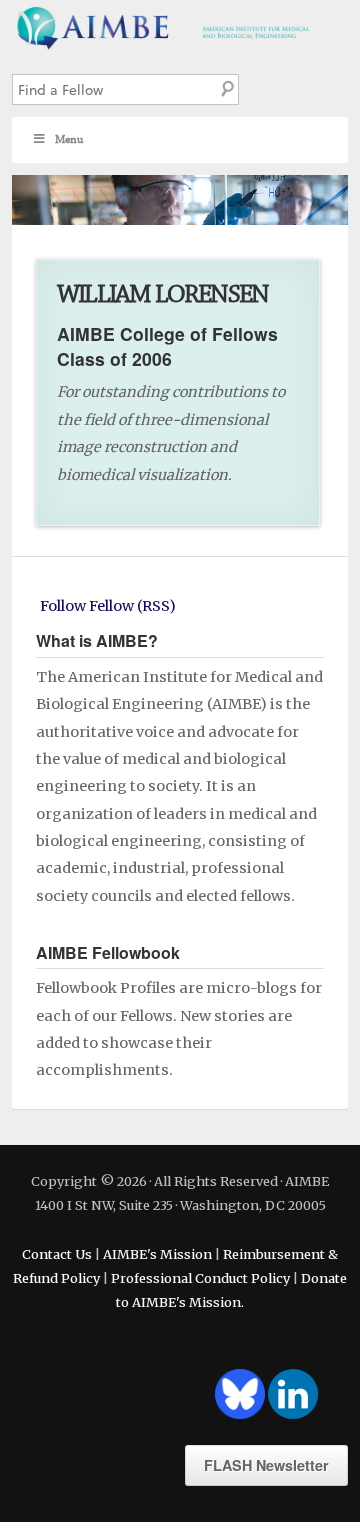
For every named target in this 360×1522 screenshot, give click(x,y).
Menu (69, 139)
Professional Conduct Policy (200, 1278)
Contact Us (57, 1254)
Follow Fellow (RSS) (108, 606)
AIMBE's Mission (157, 1254)
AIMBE (180, 26)
